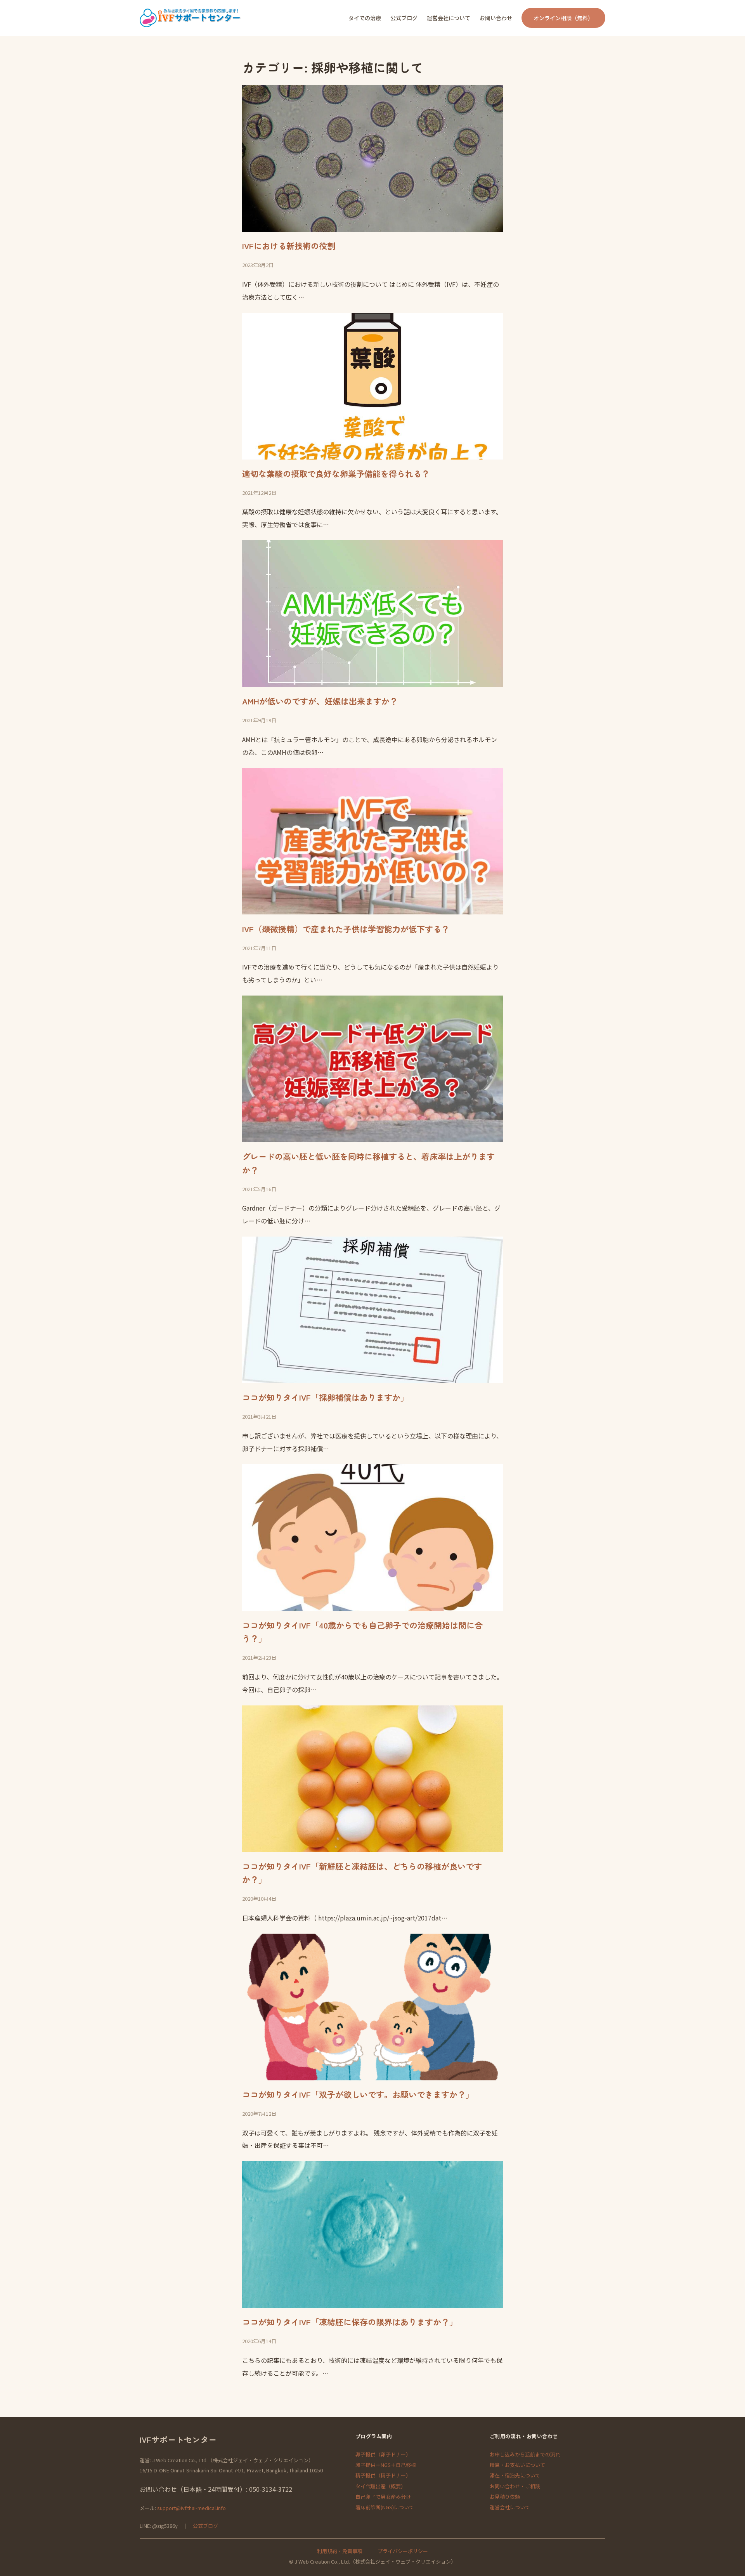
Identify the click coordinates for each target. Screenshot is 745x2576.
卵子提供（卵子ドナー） (383, 2454)
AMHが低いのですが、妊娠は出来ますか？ (320, 701)
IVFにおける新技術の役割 (289, 246)
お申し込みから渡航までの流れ (525, 2454)
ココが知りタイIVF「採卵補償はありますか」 (325, 1397)
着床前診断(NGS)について (385, 2507)
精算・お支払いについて (517, 2465)
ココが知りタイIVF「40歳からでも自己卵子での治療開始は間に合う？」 (362, 1632)
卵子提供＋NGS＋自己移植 (386, 2465)
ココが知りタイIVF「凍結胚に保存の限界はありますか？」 (350, 2322)
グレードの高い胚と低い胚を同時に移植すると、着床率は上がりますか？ (368, 1163)
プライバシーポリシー (403, 2551)
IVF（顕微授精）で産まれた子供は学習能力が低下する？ (346, 929)
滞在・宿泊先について (515, 2475)
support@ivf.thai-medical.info (191, 2508)
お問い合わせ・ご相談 (515, 2486)
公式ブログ (205, 2526)
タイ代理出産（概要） (381, 2486)
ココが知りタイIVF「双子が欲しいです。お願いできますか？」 (358, 2094)
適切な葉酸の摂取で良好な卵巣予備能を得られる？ (336, 474)
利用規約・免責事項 (340, 2551)
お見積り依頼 (505, 2497)
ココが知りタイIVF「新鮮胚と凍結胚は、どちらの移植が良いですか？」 (362, 1873)
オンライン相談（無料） (563, 18)
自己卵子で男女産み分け (383, 2497)
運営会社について (510, 2507)
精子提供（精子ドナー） (383, 2475)
